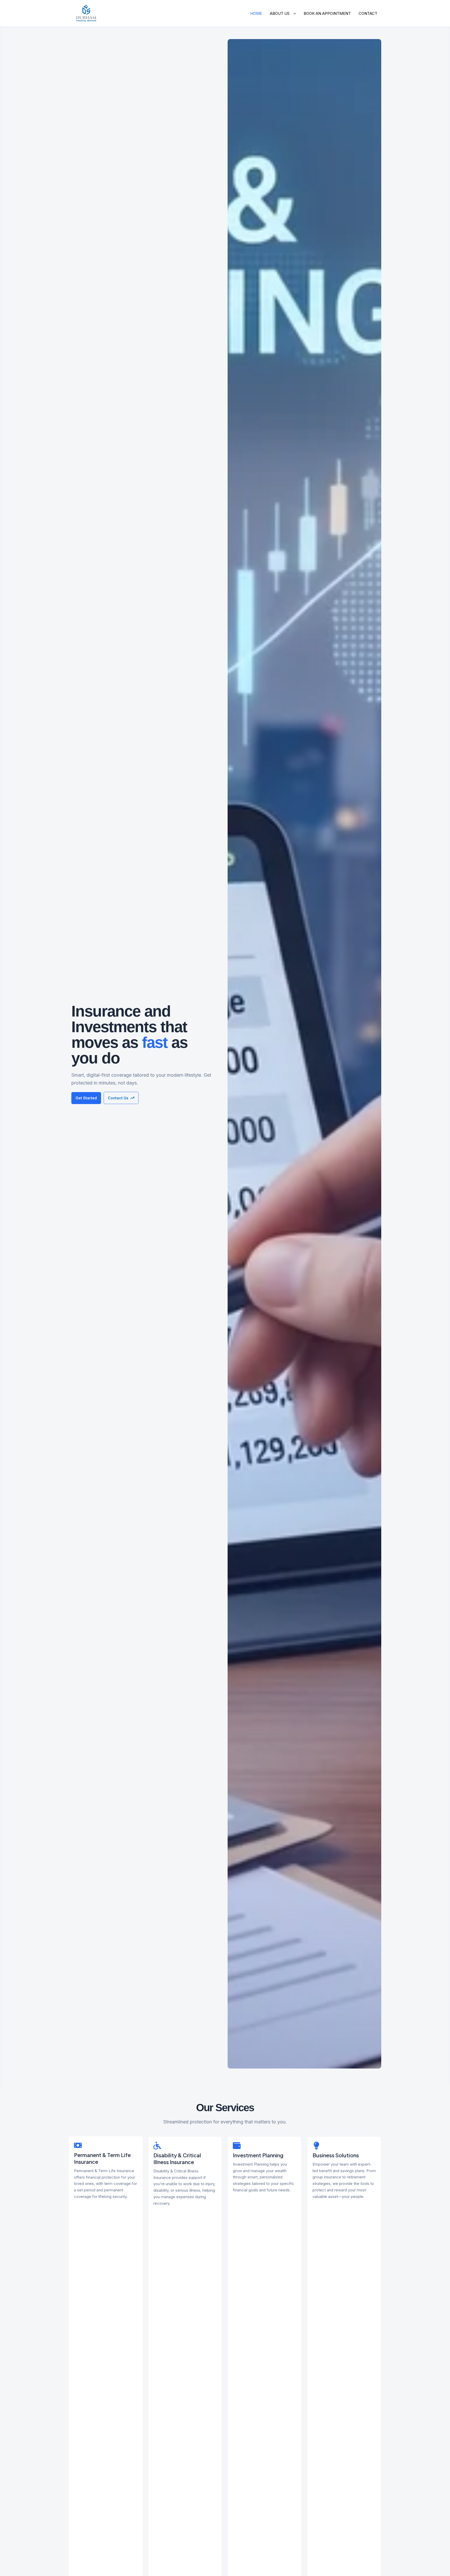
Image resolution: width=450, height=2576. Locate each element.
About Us (280, 13)
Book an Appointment (327, 13)
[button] (293, 14)
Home (256, 13)
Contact (368, 13)
